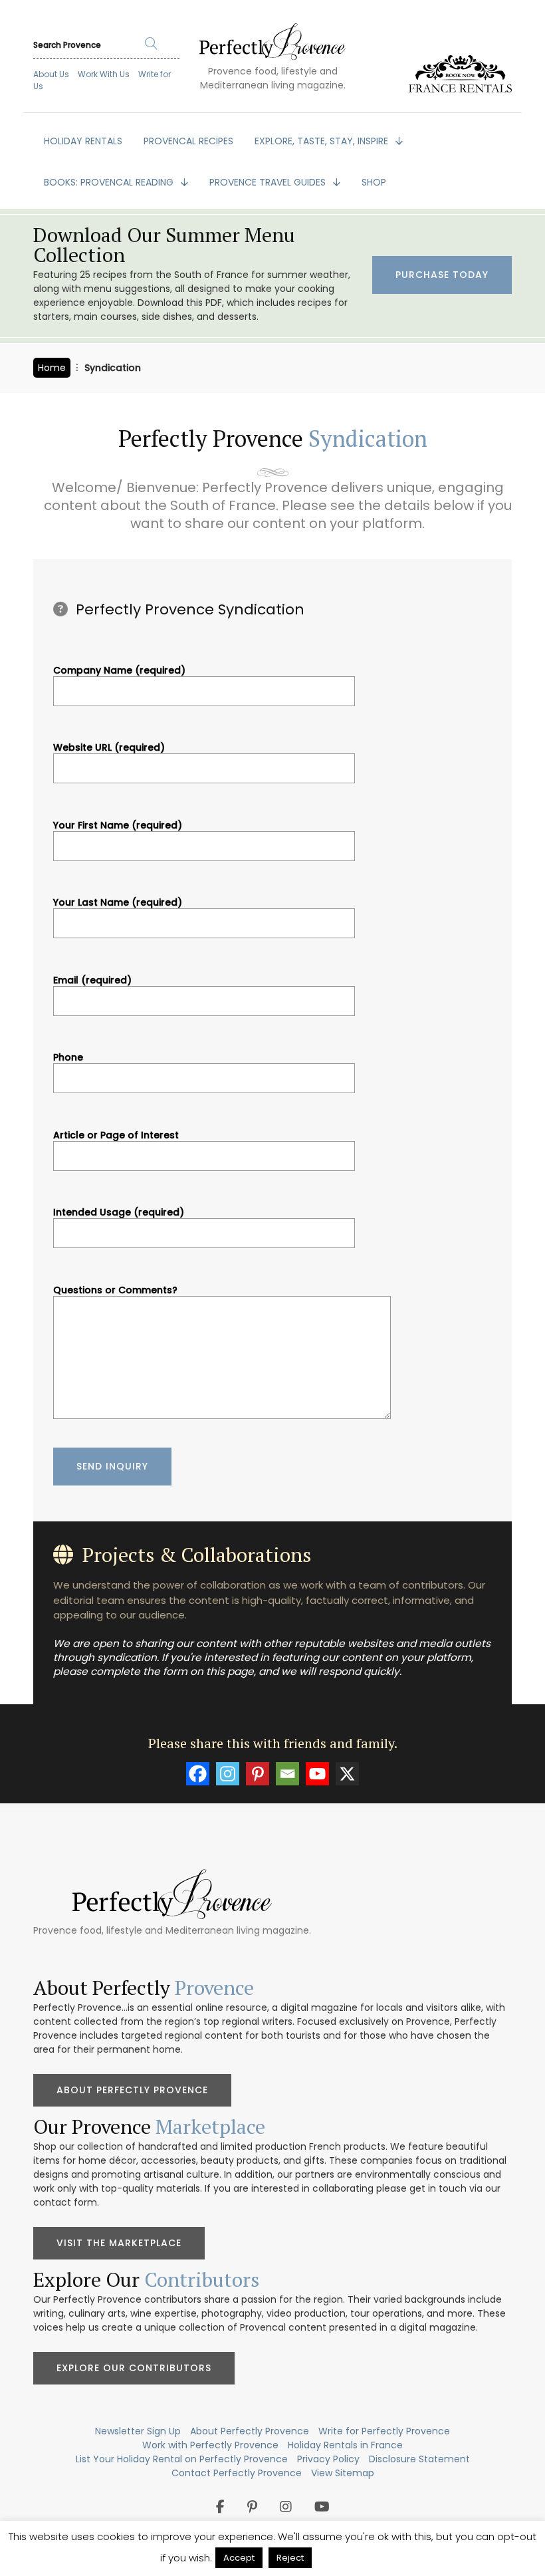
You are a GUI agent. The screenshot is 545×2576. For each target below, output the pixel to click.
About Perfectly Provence (132, 2090)
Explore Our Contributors (134, 2368)
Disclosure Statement (419, 2459)
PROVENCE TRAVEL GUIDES (269, 182)
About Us (51, 74)
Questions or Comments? (115, 1291)
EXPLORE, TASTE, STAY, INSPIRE (323, 141)
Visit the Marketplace (119, 2243)
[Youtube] (317, 1774)
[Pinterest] (258, 1774)
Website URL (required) (109, 748)
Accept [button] (239, 2558)
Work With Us (104, 74)
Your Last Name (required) (118, 903)
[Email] (287, 1774)
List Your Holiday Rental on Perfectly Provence (182, 2459)
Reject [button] (290, 2558)
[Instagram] (228, 1774)
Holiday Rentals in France (345, 2445)
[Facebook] (198, 1774)
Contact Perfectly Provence (237, 2473)
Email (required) (92, 981)
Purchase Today (442, 275)
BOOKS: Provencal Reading (110, 182)
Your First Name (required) (118, 826)
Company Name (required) (119, 671)
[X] (347, 1774)
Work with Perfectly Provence (210, 2445)
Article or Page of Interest (116, 1136)
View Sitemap (343, 2473)
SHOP (374, 182)
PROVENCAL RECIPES (188, 141)
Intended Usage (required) (119, 1213)
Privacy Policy (328, 2459)
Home (52, 368)
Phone (68, 1058)
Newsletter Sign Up (138, 2431)
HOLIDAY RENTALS (83, 141)
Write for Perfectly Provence (384, 2431)
